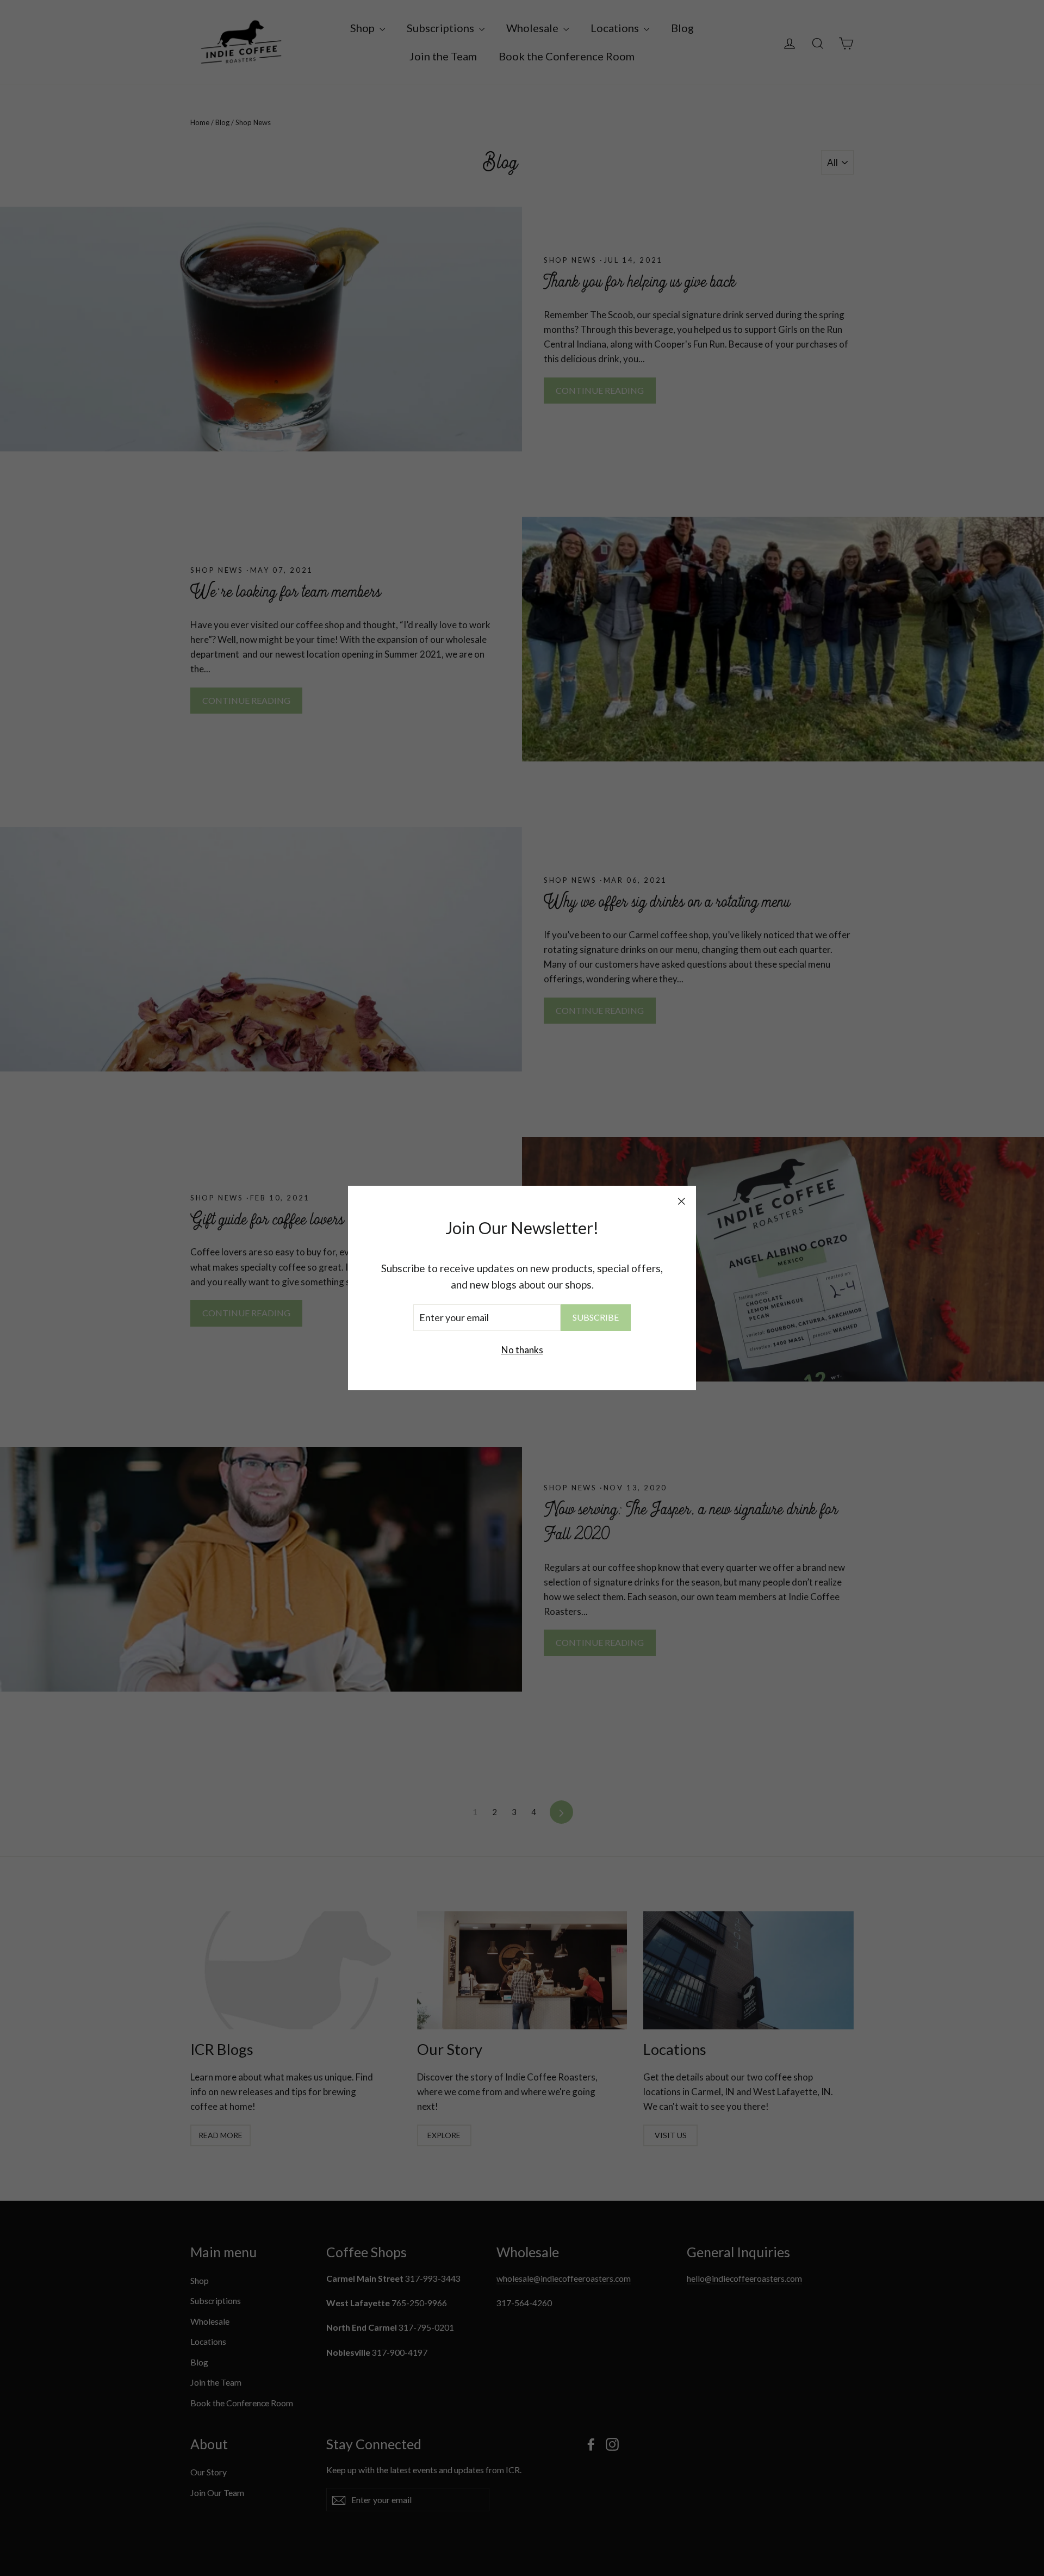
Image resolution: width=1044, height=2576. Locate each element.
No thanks (522, 1350)
